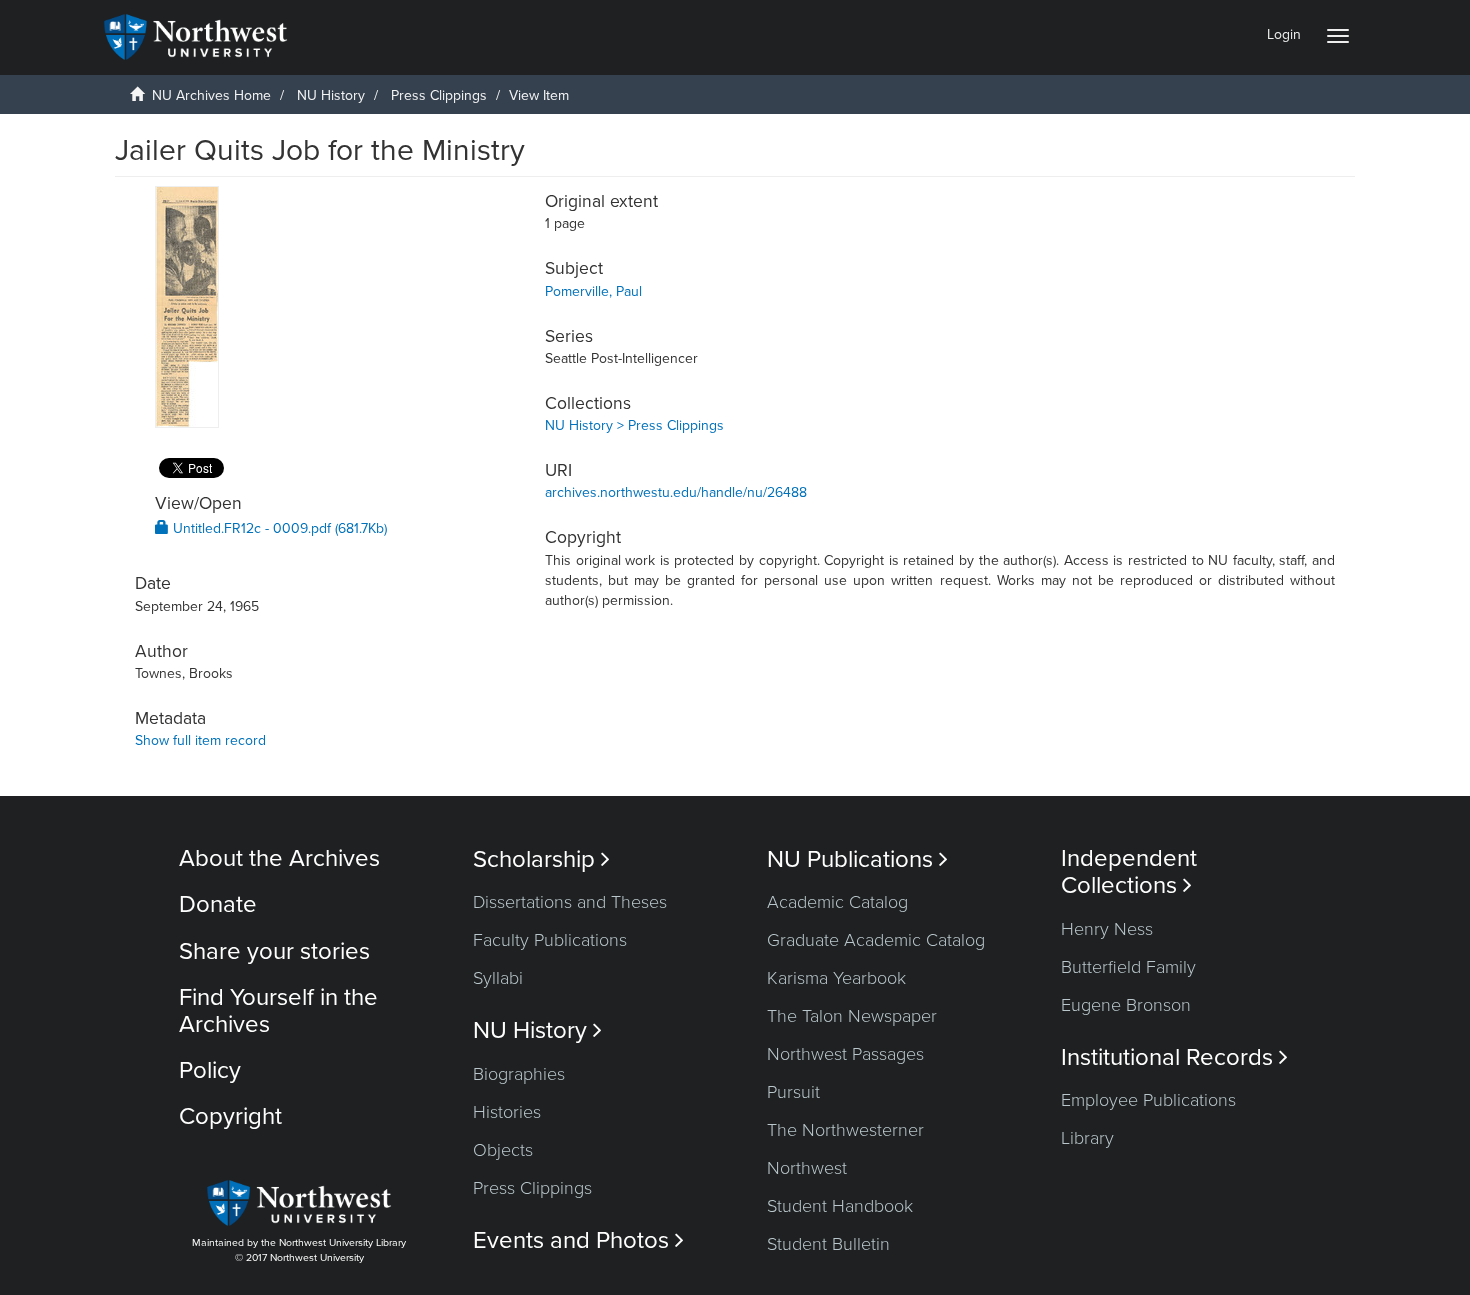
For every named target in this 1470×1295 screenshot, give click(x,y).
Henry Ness (1107, 929)
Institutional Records (1174, 1057)
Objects (503, 1150)
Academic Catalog (837, 902)
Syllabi (498, 978)
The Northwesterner (845, 1130)
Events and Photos (578, 1240)
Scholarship (541, 859)
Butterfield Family (1128, 967)
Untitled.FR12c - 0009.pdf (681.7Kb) (278, 528)
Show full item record (200, 740)
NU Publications (857, 859)
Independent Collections (1129, 872)
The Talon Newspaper (852, 1016)
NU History (331, 95)
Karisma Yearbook (836, 978)
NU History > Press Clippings (634, 425)
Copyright (230, 1116)
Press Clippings (439, 95)
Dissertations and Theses (570, 902)
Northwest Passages (845, 1054)
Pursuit (793, 1092)
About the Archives (279, 858)
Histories (507, 1112)
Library (1087, 1138)
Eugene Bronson (1126, 1005)
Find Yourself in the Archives (278, 1010)
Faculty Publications (550, 940)
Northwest (807, 1168)
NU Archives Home (211, 95)
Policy (210, 1070)
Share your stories (274, 951)
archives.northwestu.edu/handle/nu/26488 (676, 492)
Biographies (519, 1074)
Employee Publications (1148, 1100)
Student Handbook (840, 1206)
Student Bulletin (828, 1244)
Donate (218, 904)
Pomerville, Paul (593, 291)
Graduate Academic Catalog (876, 940)
